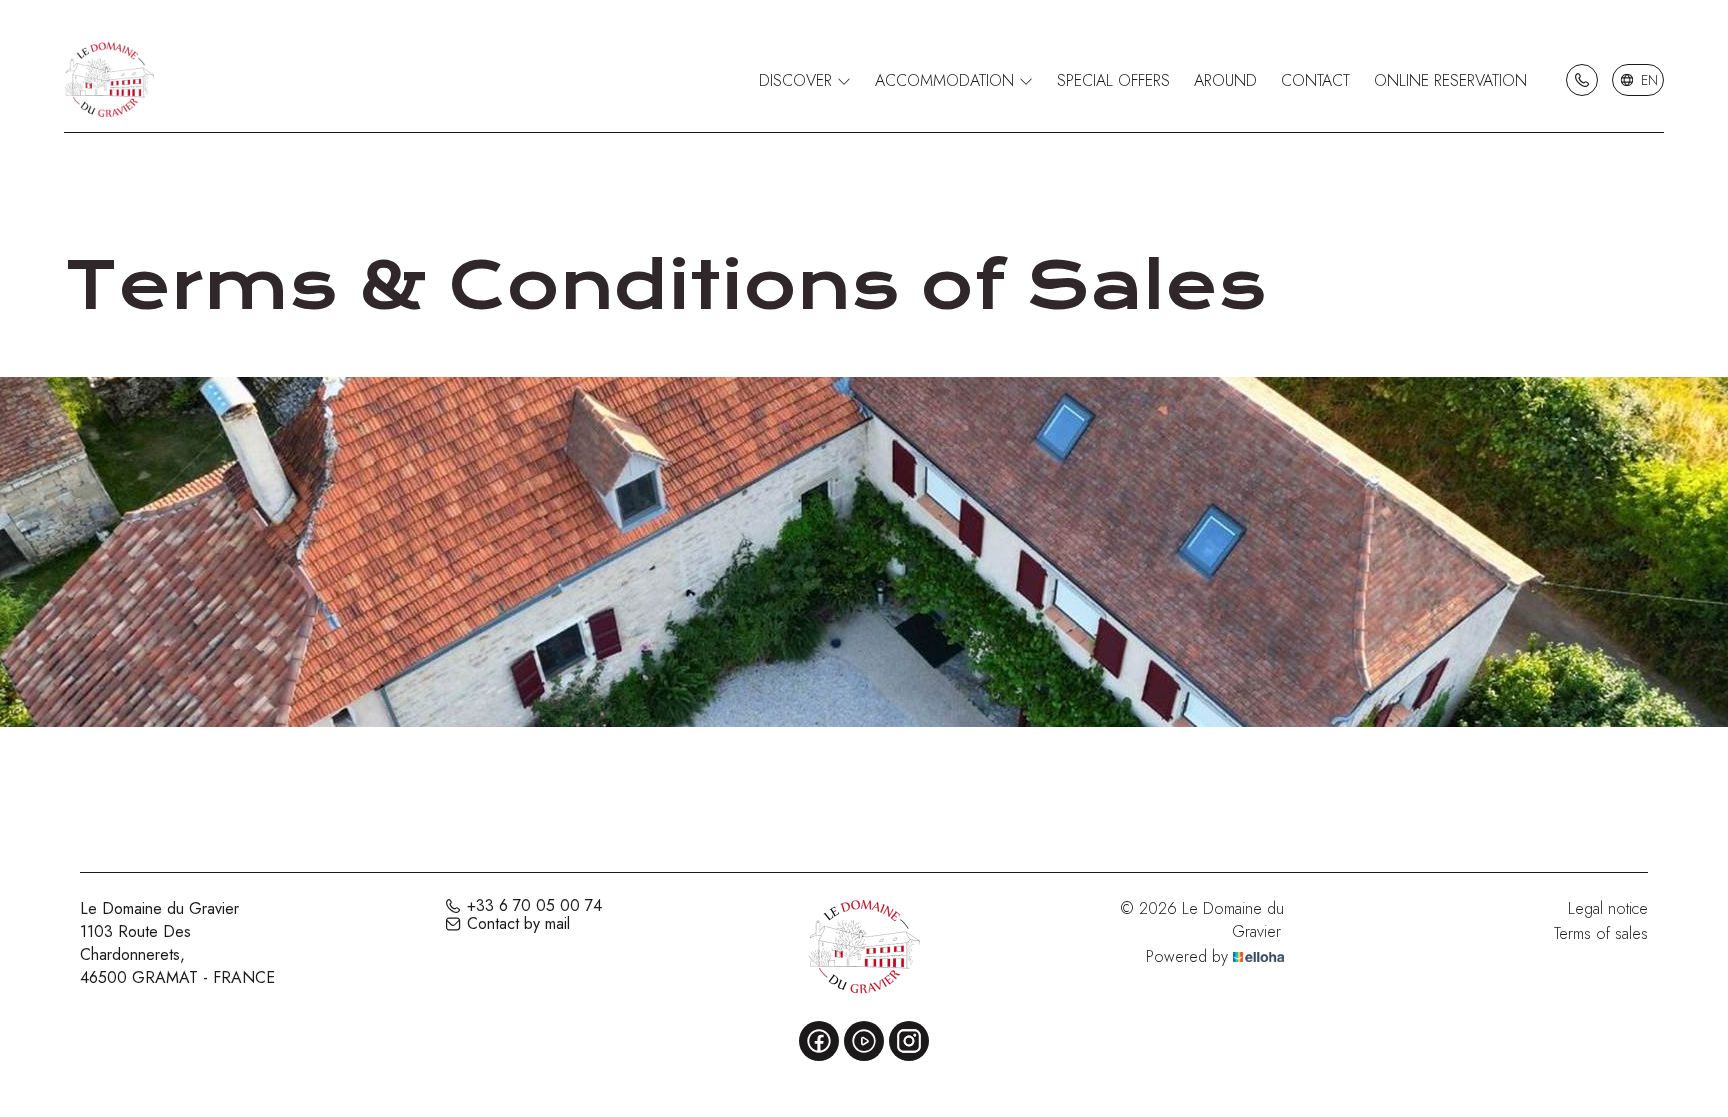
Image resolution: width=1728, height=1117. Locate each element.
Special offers (1113, 80)
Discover (798, 80)
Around (1225, 80)
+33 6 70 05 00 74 (534, 906)
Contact (1315, 80)
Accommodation (947, 80)
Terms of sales (1601, 933)
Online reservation (1450, 80)
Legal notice (1608, 908)
